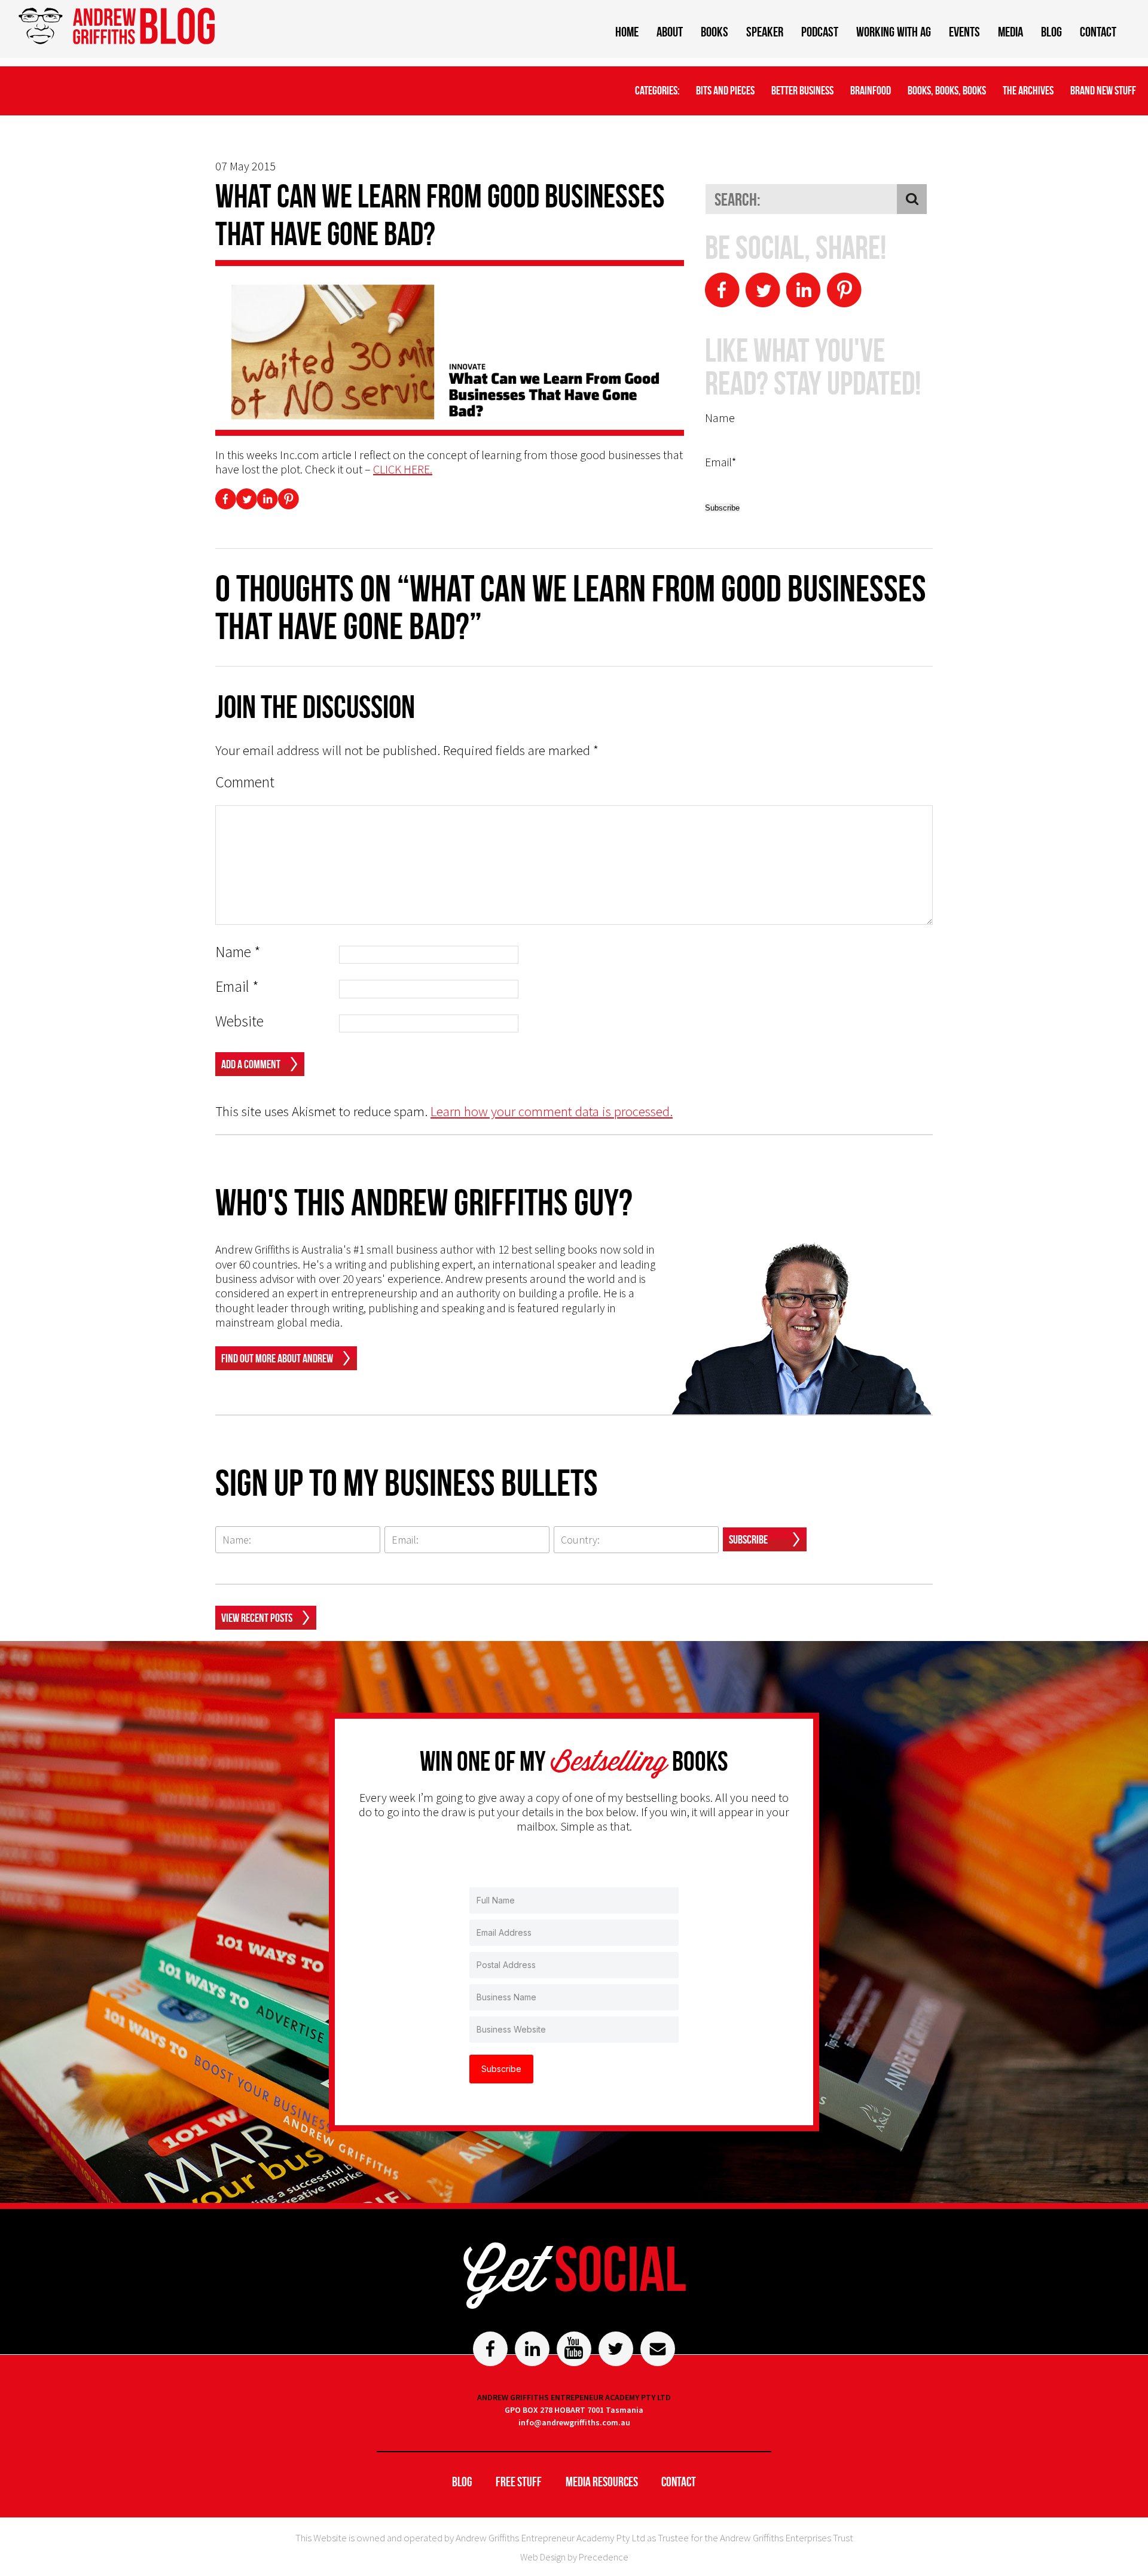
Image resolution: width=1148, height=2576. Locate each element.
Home (627, 32)
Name (238, 952)
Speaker (765, 32)
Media (1010, 32)
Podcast (820, 32)
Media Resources (602, 2482)
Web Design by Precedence (574, 2557)
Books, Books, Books (947, 90)
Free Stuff (519, 2482)
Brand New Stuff (1103, 90)
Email (237, 987)
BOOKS (715, 32)
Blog (1051, 32)
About (670, 32)
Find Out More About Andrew (277, 1358)
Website (239, 1021)
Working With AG (894, 32)
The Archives (1028, 90)
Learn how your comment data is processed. (552, 1111)
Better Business (802, 90)
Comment (245, 782)
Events (964, 32)
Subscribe (748, 1539)
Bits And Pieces (725, 90)
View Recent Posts (257, 1618)
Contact (1098, 32)
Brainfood (871, 90)
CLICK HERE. (403, 469)
